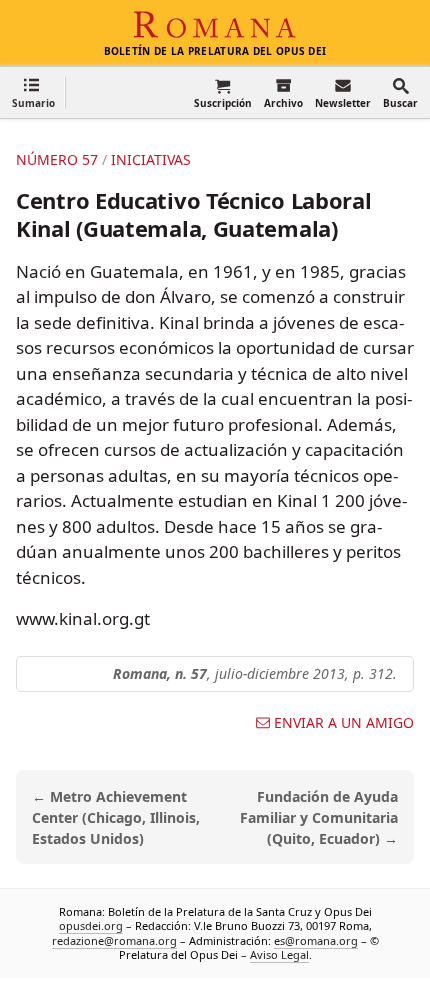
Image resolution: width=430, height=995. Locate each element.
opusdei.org (91, 926)
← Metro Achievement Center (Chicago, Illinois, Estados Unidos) (116, 817)
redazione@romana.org (114, 940)
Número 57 (57, 159)
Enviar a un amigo (344, 723)
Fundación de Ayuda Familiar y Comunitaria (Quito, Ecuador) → (319, 817)
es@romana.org (316, 940)
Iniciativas (151, 159)
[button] (33, 92)
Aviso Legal (279, 954)
